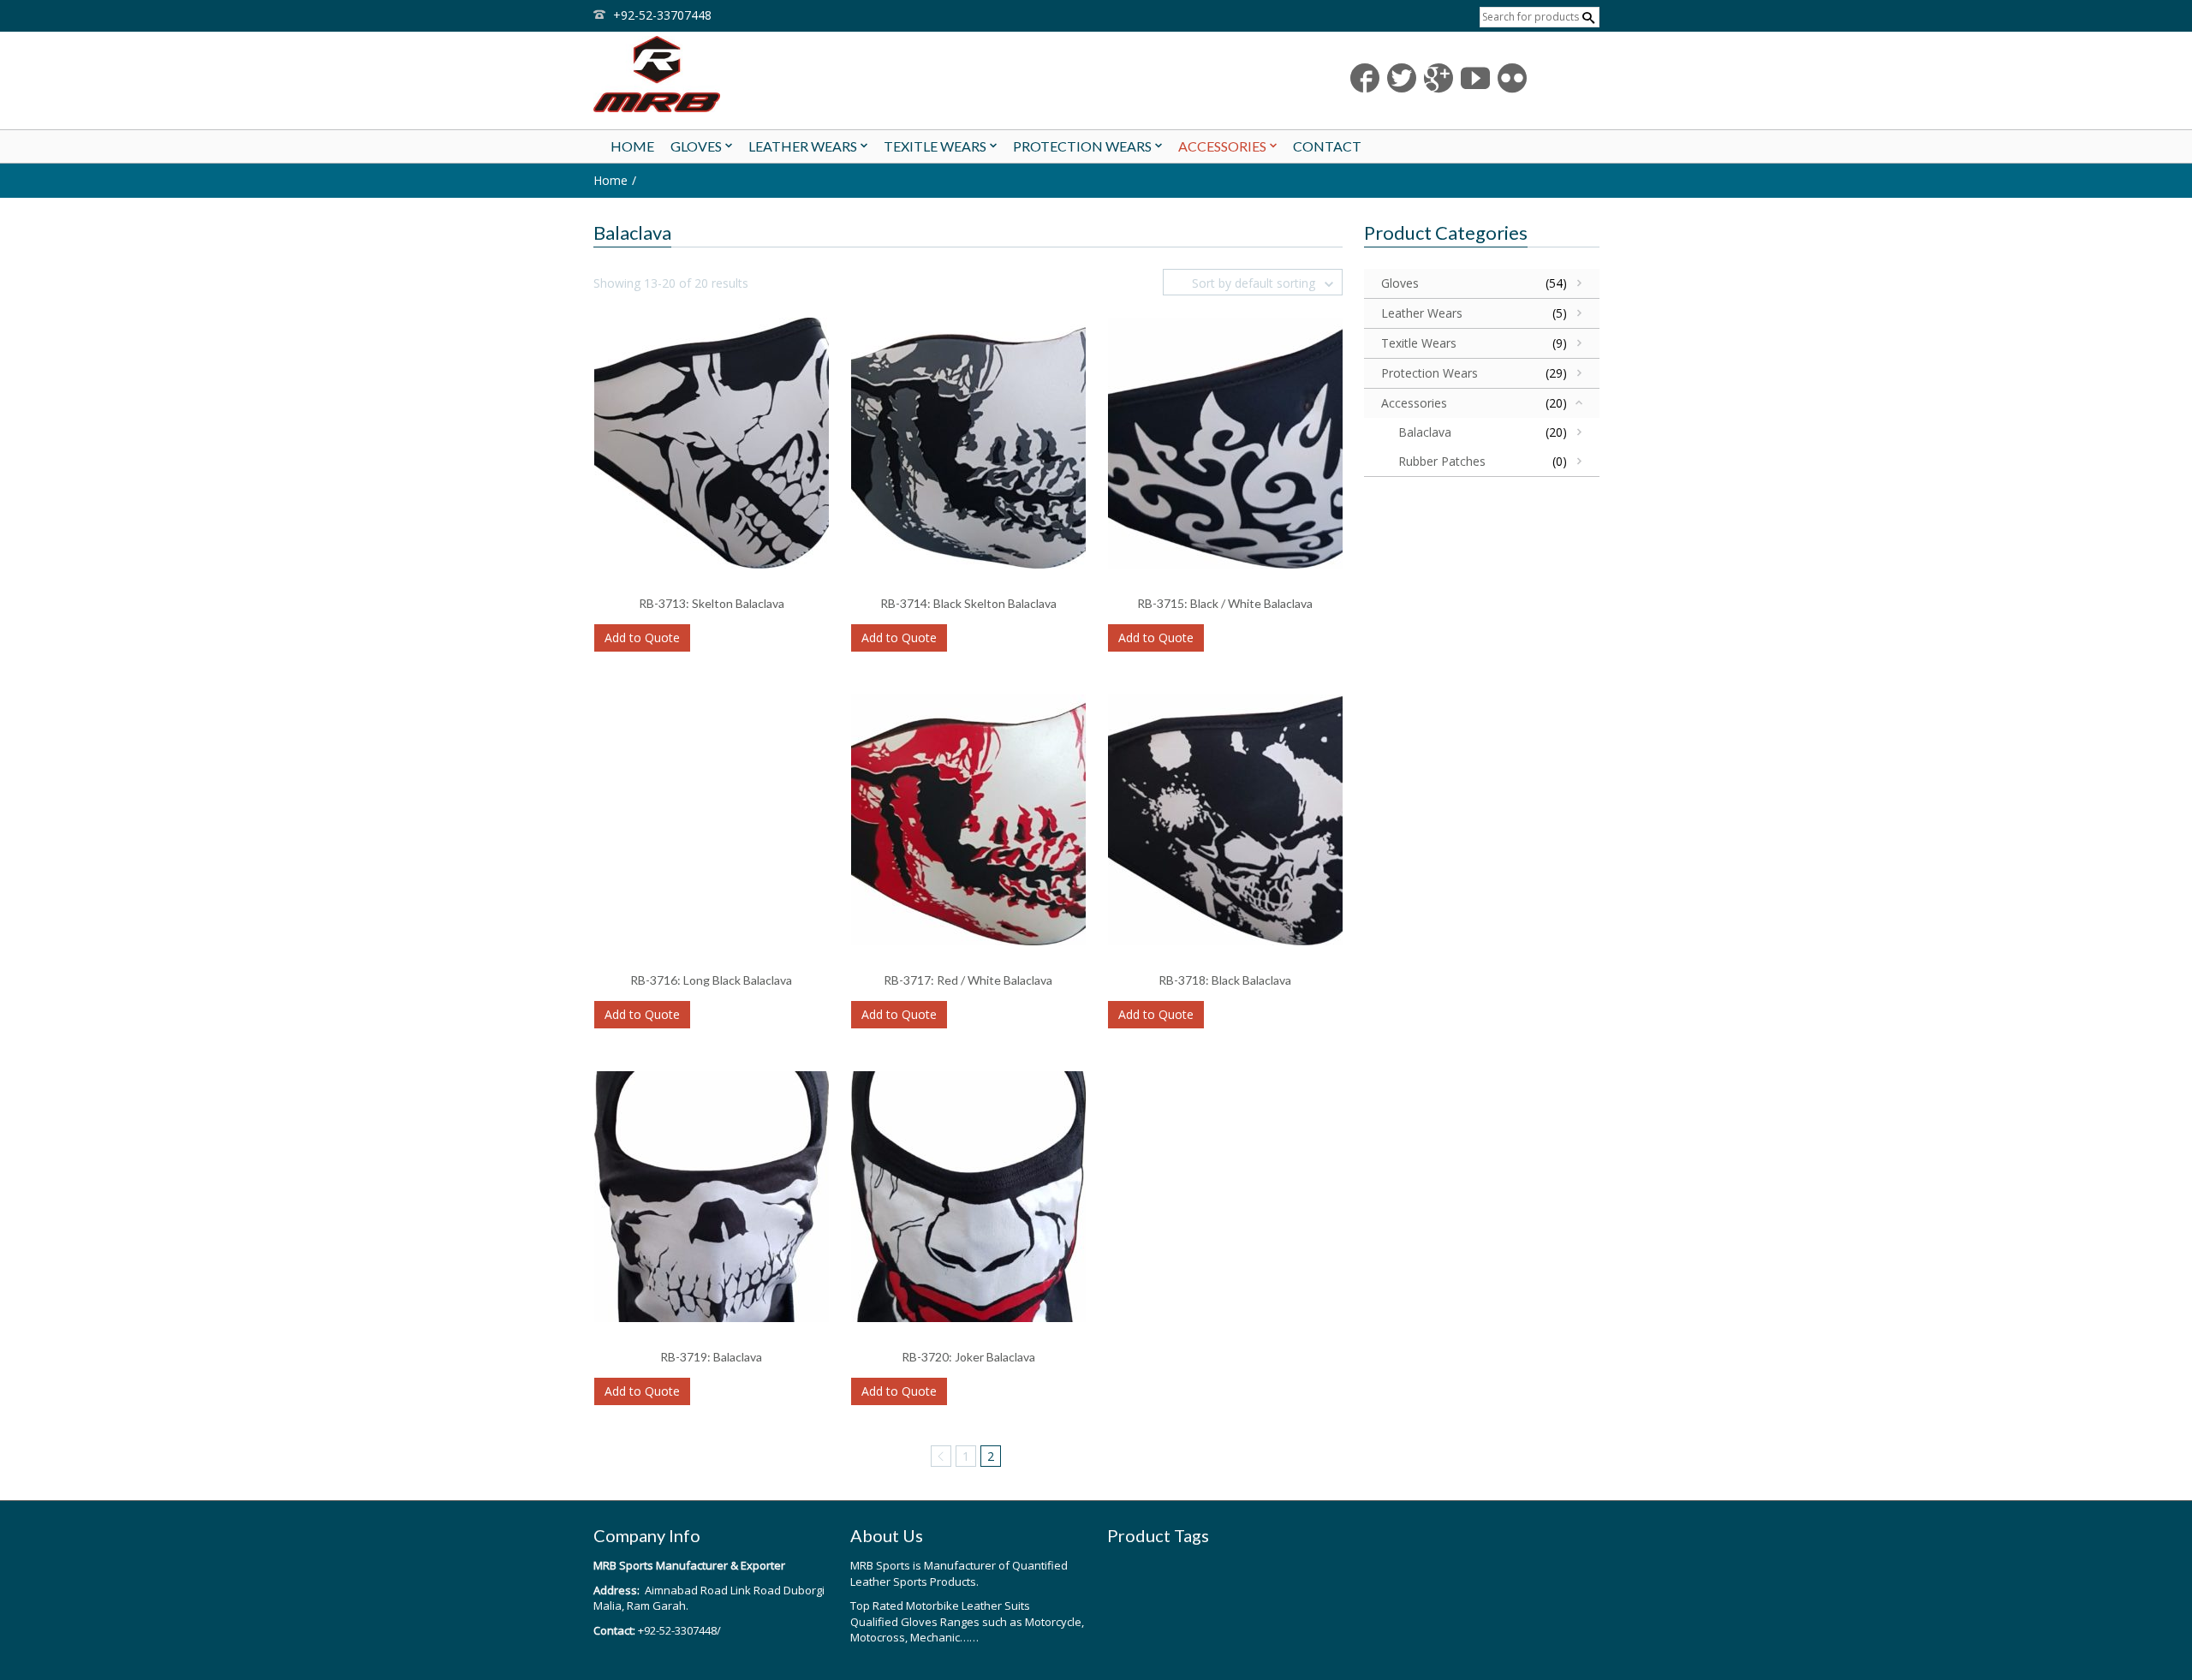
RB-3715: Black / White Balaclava (1225, 603)
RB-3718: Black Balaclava (1225, 980)
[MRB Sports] (754, 74)
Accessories (1414, 403)
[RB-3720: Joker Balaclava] (968, 1195)
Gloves (1400, 283)
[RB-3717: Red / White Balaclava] (968, 818)
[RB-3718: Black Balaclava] (1225, 818)
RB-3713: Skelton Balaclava (712, 603)
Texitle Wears (1419, 343)
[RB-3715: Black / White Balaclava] (1225, 441)
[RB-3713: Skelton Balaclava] (712, 441)
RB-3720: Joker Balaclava (968, 1357)
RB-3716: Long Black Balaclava (711, 980)
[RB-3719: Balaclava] (712, 1195)
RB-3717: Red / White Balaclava (968, 980)
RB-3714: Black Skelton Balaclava (968, 603)
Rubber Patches (1442, 461)
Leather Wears (1422, 313)
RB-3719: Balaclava (711, 1357)
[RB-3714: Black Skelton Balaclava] (968, 441)
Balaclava (1425, 432)
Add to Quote (642, 637)
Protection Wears (1430, 373)
